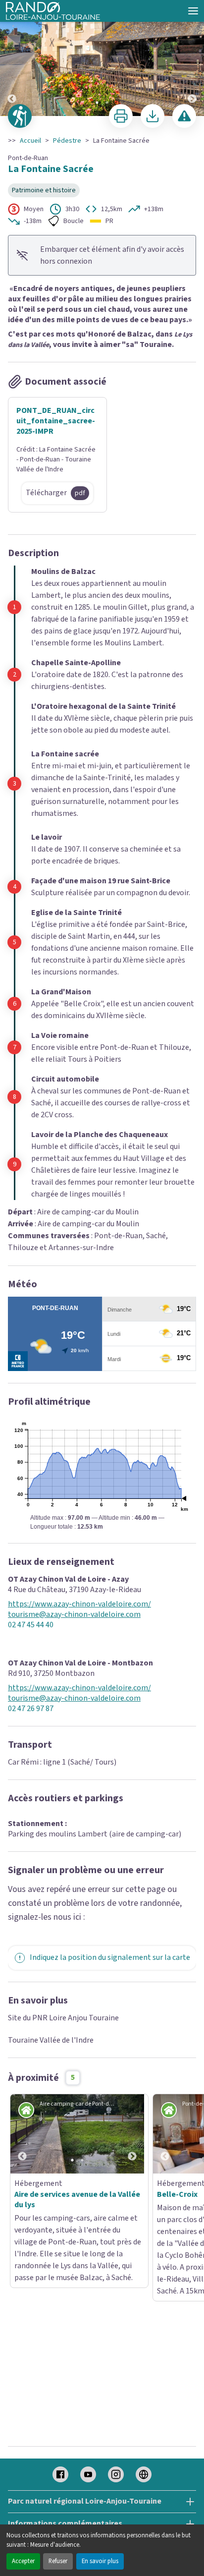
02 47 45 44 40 (31, 1625)
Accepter (23, 2561)
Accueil (30, 141)
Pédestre (67, 141)
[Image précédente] (12, 58)
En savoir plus (100, 2561)
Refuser (58, 2561)
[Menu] (193, 11)
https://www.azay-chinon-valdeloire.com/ (79, 1604)
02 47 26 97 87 (31, 1709)
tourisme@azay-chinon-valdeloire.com (74, 1615)
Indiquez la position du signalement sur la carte (110, 1957)
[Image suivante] (192, 58)
